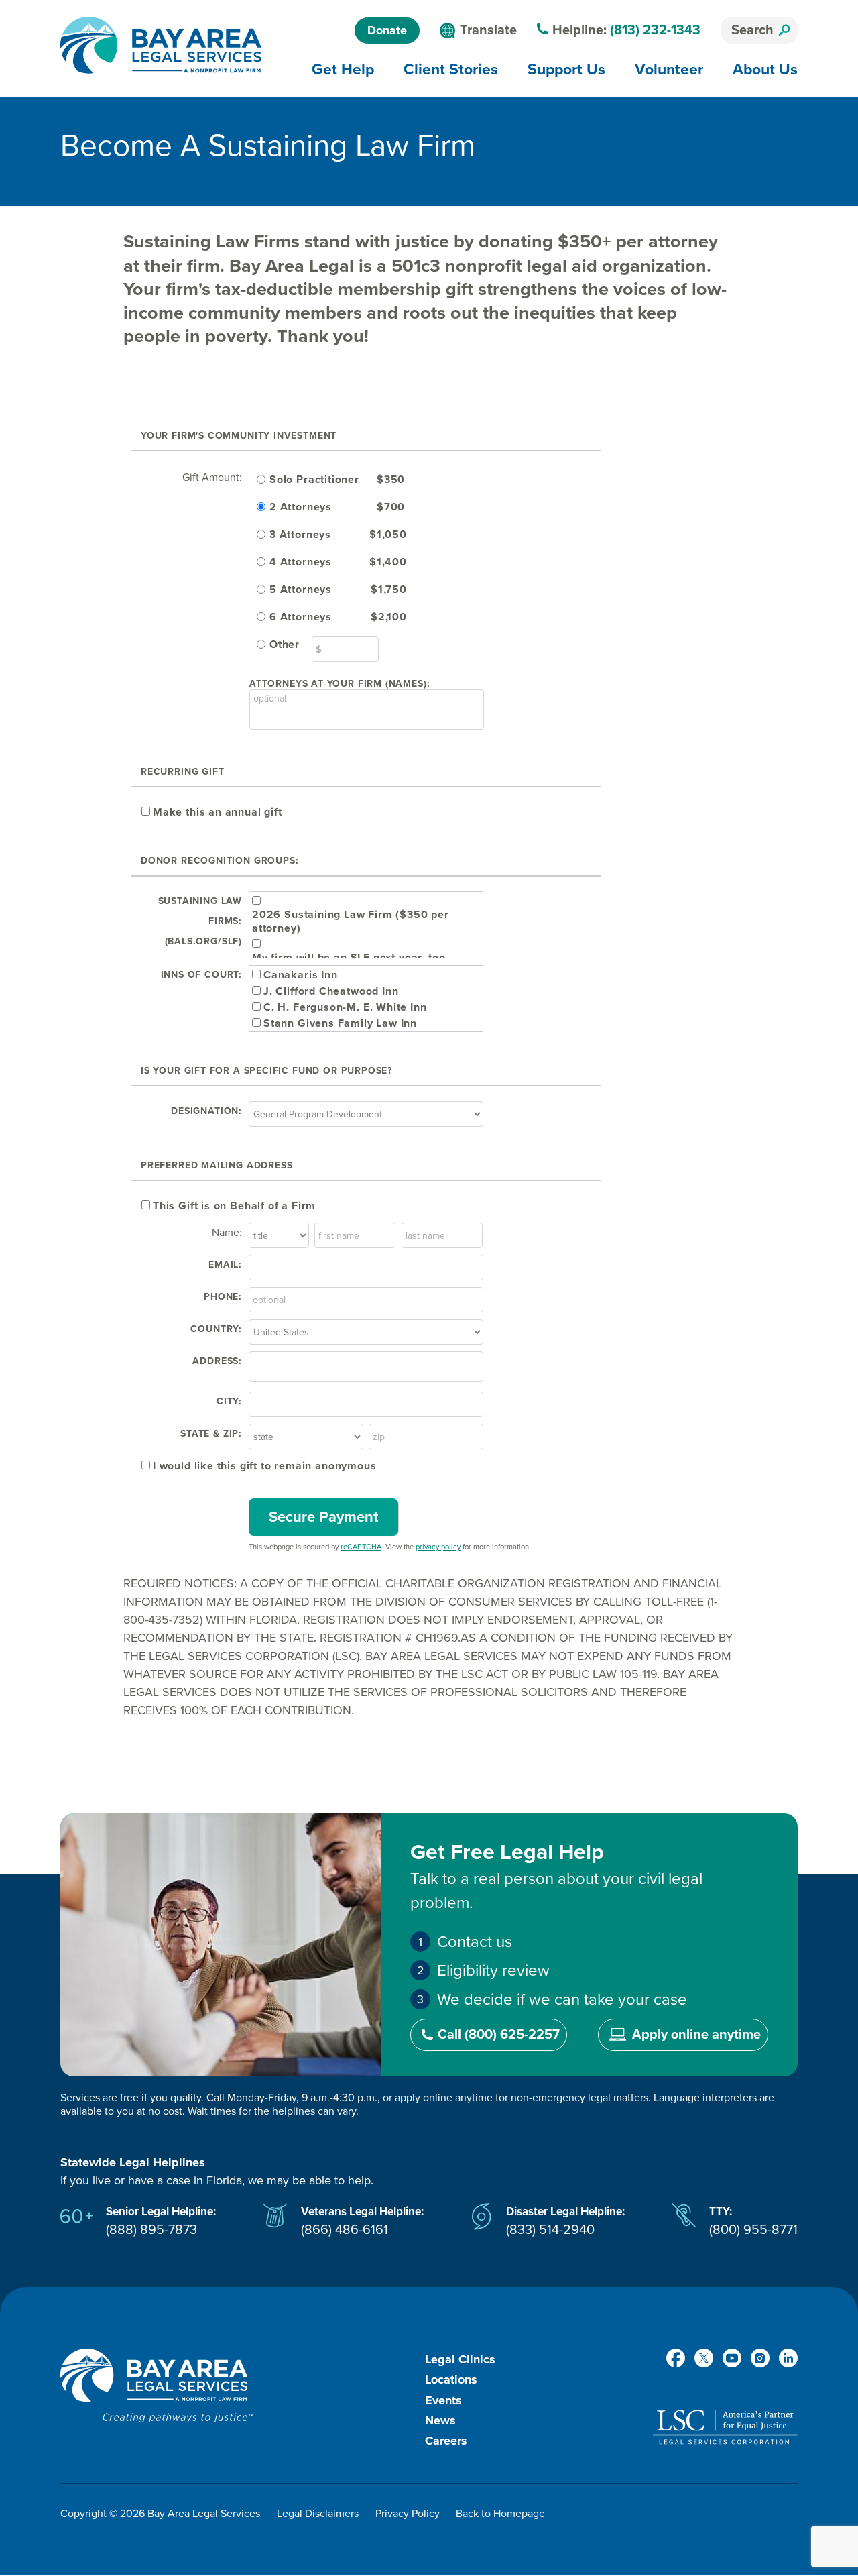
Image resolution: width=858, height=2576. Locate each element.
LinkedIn (788, 2358)
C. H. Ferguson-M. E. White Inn (345, 1007)
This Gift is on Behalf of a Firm (234, 1206)
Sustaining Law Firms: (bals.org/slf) (200, 921)
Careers (446, 2441)
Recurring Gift (182, 772)
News (440, 2420)
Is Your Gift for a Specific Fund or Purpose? (266, 1071)
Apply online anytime (696, 2035)
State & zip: (211, 1434)
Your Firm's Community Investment (239, 436)
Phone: (223, 1297)
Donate (387, 30)
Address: (217, 1361)
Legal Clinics (460, 2359)
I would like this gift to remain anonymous (264, 1466)
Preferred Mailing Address (217, 1165)
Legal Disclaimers (318, 2514)
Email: (225, 1265)
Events (443, 2400)
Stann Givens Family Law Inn (340, 1023)
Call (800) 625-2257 (499, 2035)
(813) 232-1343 (655, 30)
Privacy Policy (408, 2514)
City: (229, 1401)
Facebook (676, 2358)
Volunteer (669, 69)
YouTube (732, 2358)
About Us (765, 69)
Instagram (760, 2358)
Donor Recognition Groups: (220, 861)
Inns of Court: (201, 975)
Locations (451, 2379)
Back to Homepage (500, 2514)
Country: (216, 1329)
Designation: (206, 1111)
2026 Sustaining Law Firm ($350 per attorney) (351, 921)
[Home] (161, 45)
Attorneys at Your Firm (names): (340, 684)
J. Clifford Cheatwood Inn (331, 991)
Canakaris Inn (301, 975)
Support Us (566, 69)
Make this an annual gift (218, 812)
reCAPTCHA (361, 1547)
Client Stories (451, 69)
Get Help (343, 69)
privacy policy (438, 1547)
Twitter (704, 2358)
